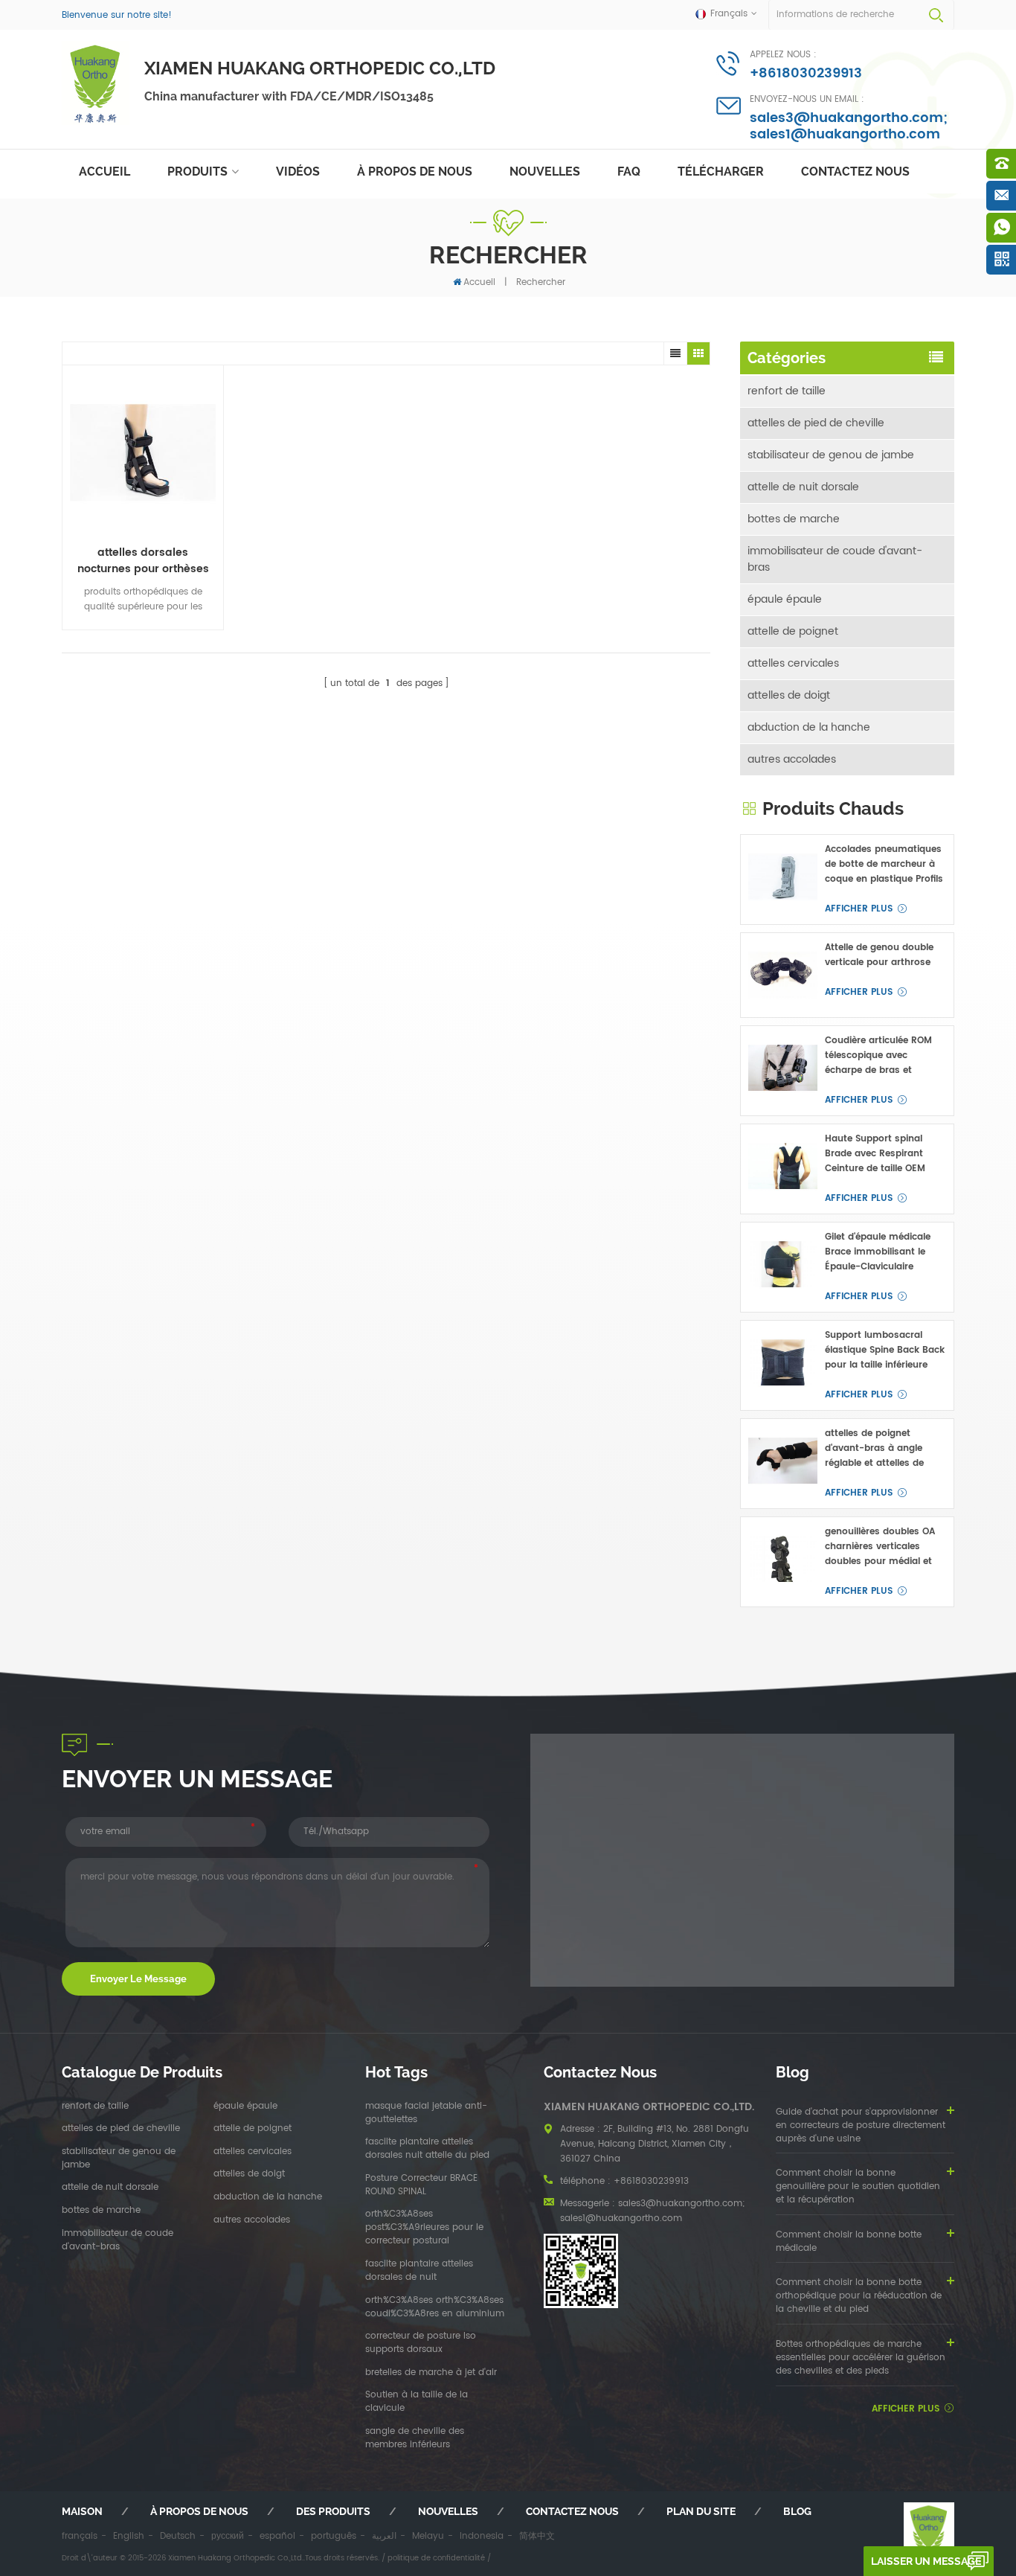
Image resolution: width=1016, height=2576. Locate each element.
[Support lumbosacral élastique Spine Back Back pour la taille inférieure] (783, 1363)
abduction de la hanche (809, 727)
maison (82, 2511)
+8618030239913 (806, 73)
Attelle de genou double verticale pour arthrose (879, 955)
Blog (797, 2511)
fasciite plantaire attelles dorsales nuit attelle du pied (427, 2149)
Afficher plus (859, 909)
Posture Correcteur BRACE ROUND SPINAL (421, 2185)
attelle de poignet (793, 631)
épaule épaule (785, 599)
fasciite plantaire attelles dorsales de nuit (419, 2271)
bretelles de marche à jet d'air (431, 2373)
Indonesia (482, 2536)
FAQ (629, 172)
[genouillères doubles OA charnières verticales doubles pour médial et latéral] (783, 1559)
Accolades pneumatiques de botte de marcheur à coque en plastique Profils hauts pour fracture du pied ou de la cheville (884, 865)
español (277, 2536)
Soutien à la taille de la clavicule (417, 2402)
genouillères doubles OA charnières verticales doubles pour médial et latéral (880, 1547)
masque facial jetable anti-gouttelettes (426, 2113)
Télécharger (721, 172)
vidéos (298, 172)
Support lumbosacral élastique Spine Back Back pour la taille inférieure (885, 1350)
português (334, 2536)
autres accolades (792, 759)
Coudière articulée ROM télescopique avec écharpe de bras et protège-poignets (878, 1056)
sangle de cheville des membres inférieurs (415, 2438)
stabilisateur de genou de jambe (831, 455)
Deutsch (178, 2536)
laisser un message (926, 2561)
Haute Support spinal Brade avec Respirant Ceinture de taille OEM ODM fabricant (875, 1154)
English (129, 2536)
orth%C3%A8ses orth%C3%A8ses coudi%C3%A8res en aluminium (435, 2307)
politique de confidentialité (436, 2558)
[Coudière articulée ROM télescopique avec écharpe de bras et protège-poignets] (783, 1068)
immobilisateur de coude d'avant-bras (835, 559)
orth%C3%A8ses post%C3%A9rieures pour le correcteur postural (424, 2228)
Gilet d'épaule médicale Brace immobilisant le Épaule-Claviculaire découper (878, 1252)
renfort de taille (787, 391)
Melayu (428, 2536)
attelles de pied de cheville (816, 423)
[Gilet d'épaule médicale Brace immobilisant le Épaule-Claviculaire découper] (783, 1265)
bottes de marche (794, 519)
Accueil (105, 172)
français (80, 2536)
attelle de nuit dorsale (803, 487)
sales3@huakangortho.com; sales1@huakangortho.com (849, 126)
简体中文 (537, 2536)
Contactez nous (855, 172)
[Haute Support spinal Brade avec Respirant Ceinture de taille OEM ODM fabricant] (783, 1166)
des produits (333, 2511)
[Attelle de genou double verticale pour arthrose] (783, 975)
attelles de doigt (789, 695)
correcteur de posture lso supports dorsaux (421, 2343)
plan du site (701, 2511)
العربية (384, 2536)
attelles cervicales (793, 663)
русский (228, 2536)
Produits (197, 172)
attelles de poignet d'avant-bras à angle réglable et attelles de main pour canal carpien (882, 1449)
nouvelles (545, 172)
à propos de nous (415, 172)
